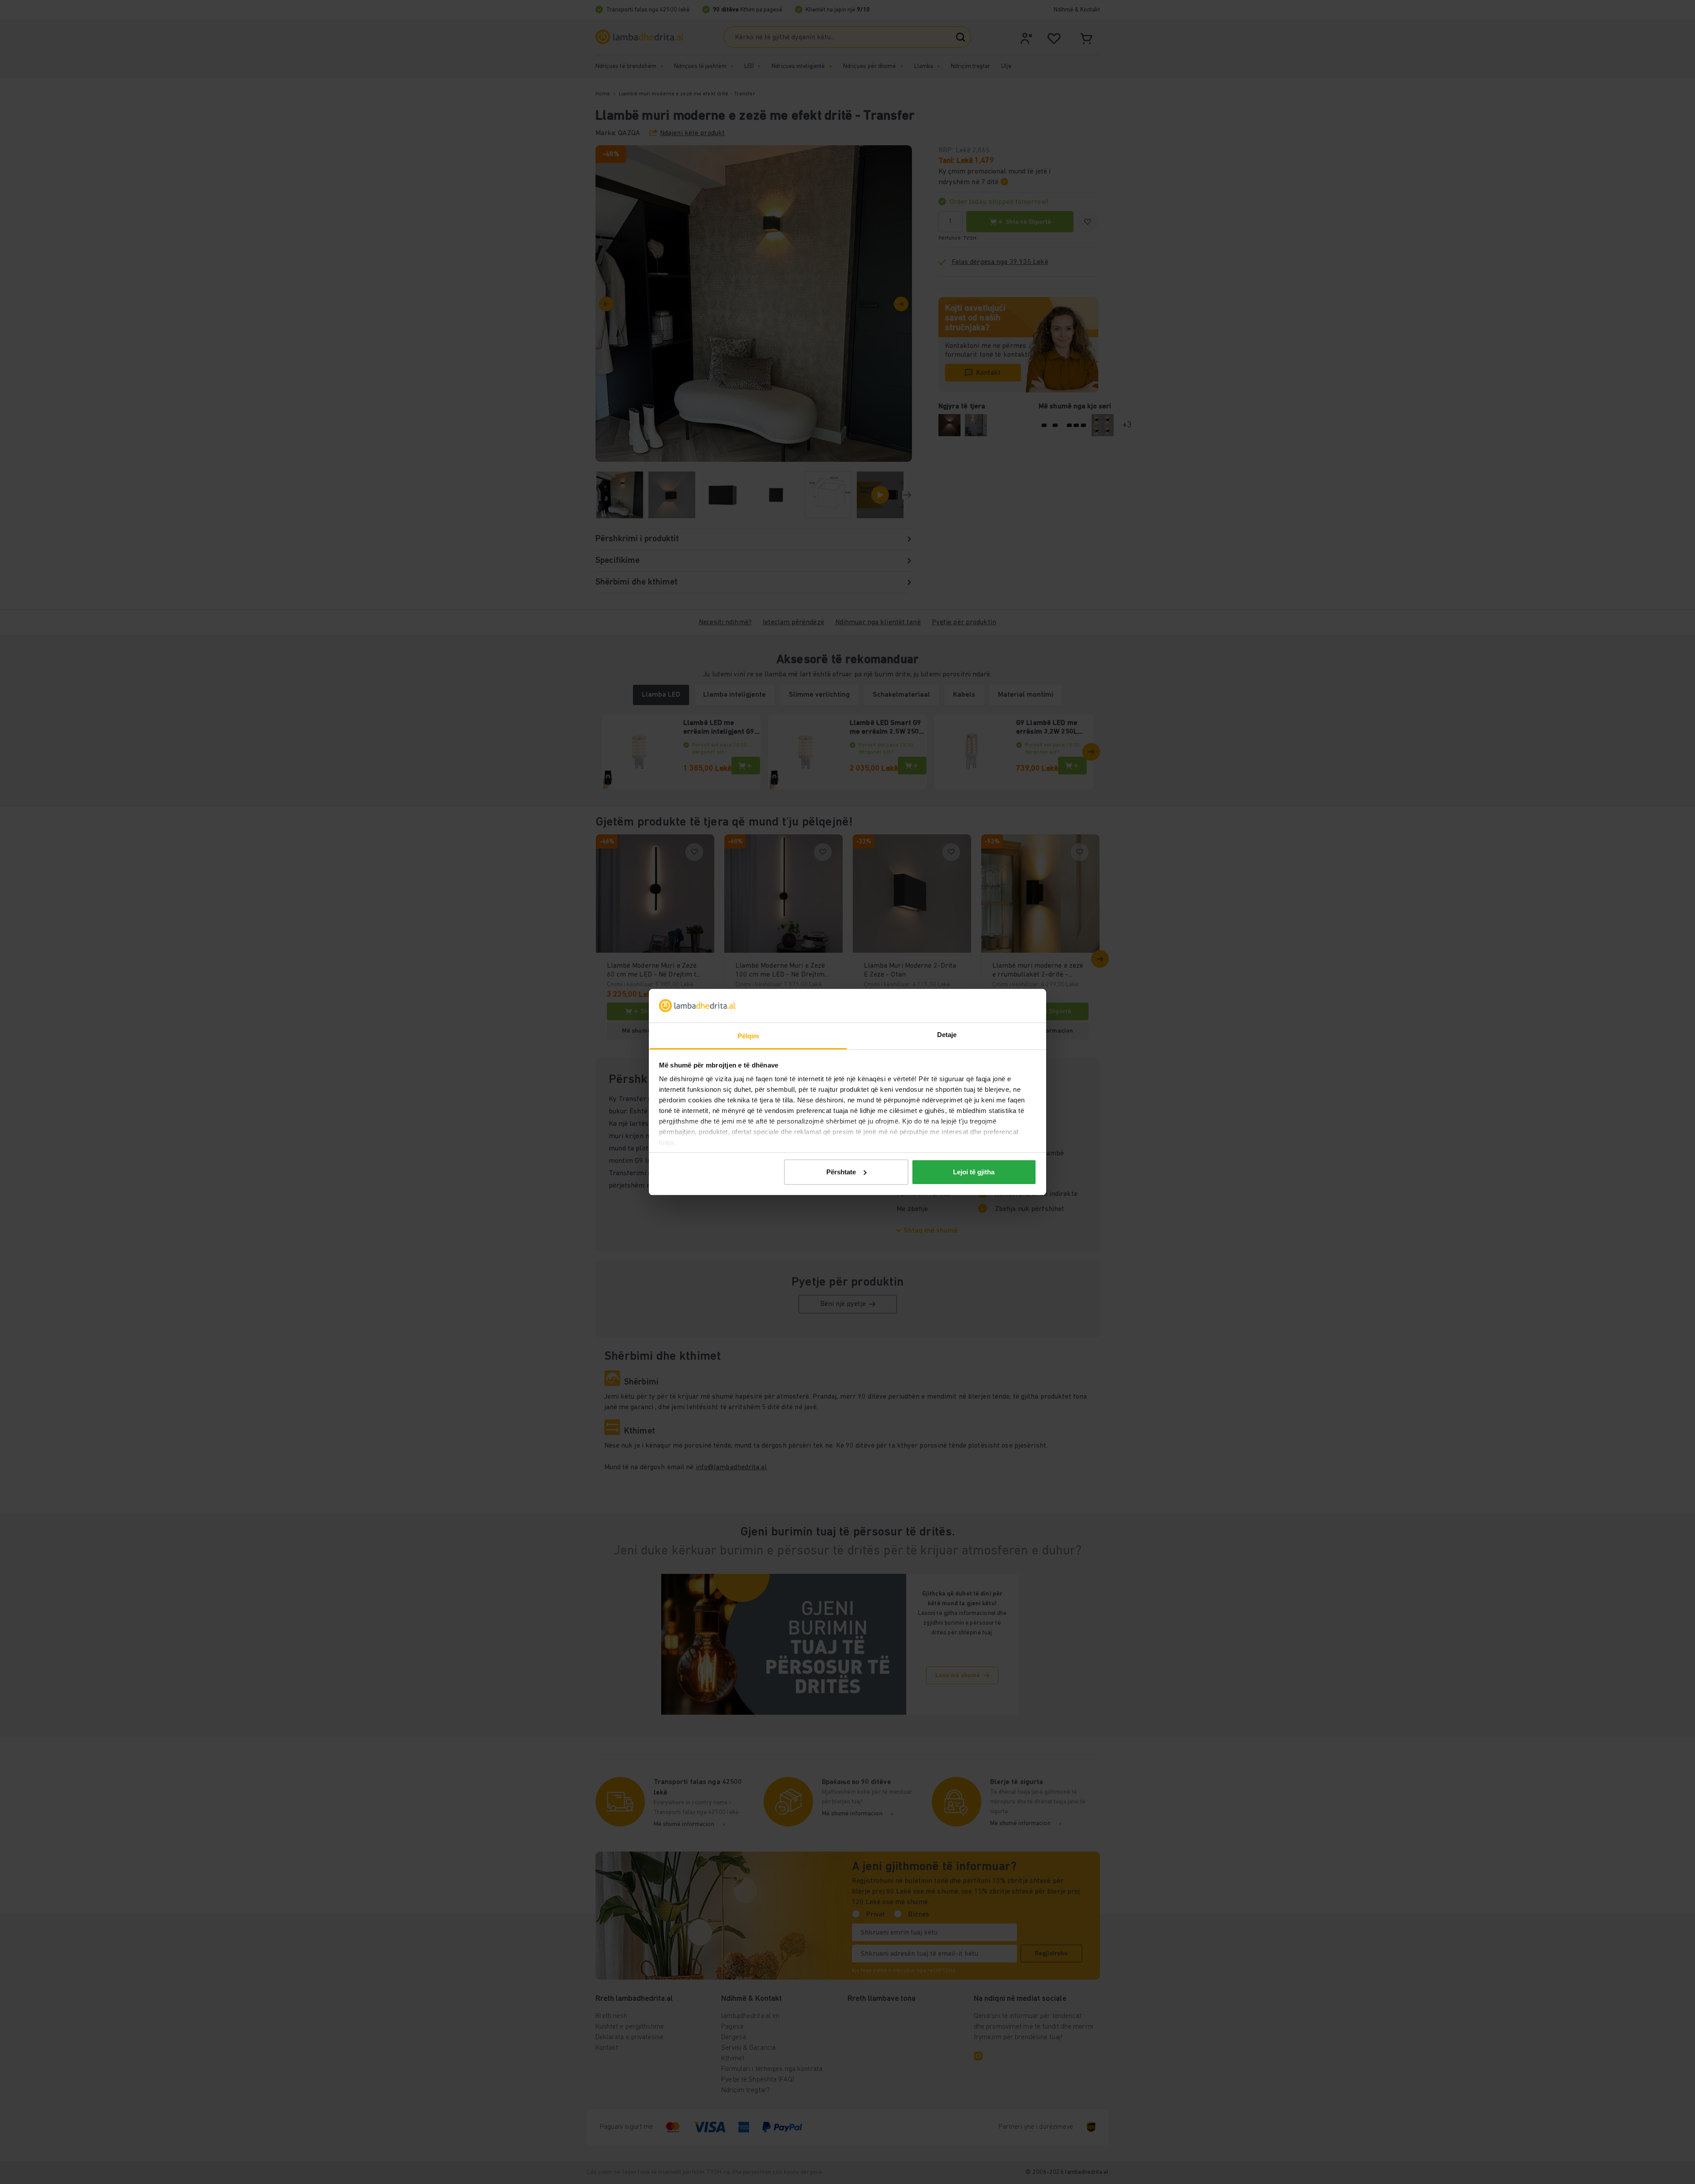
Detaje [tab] (947, 1035)
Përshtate (841, 1172)
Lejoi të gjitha (974, 1172)
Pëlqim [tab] (748, 1036)
